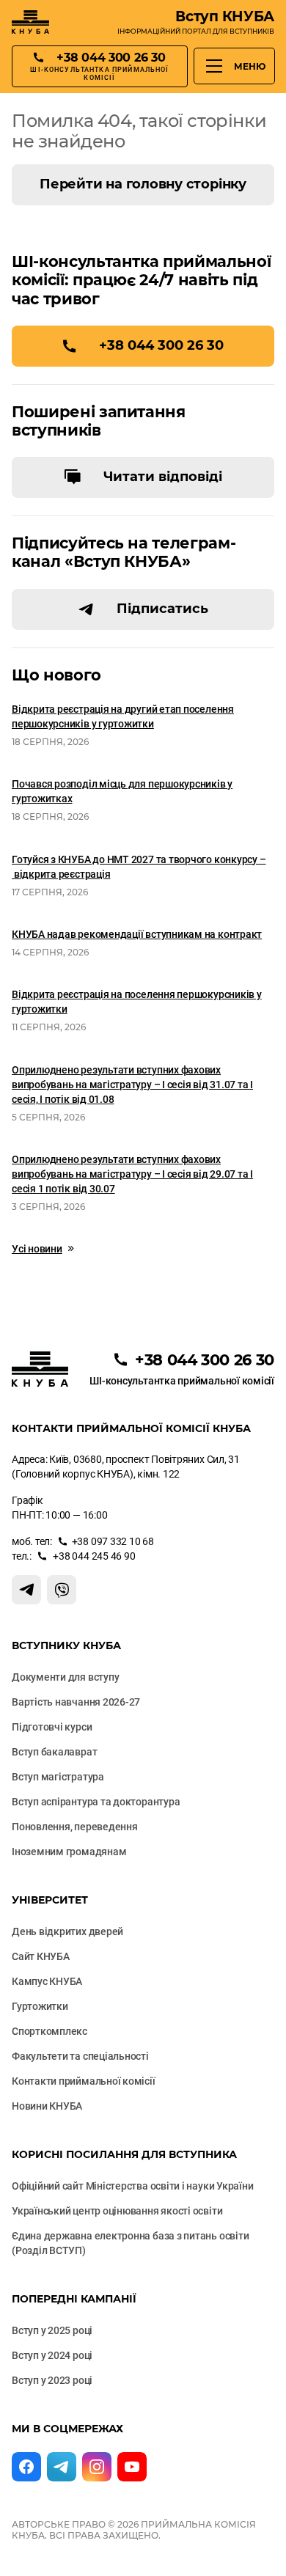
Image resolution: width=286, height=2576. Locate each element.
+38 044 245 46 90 (93, 1556)
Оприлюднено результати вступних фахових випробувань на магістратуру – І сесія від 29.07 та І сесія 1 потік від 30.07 (132, 1174)
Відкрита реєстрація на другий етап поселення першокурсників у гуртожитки (123, 716)
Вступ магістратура (58, 1777)
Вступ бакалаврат (54, 1752)
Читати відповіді (163, 477)
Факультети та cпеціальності (80, 2056)
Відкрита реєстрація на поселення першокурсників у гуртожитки (137, 1002)
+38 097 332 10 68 (113, 1541)
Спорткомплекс (49, 2031)
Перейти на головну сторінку (143, 184)
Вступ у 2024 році (52, 2355)
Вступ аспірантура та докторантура (96, 1802)
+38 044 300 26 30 (161, 345)
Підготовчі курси (52, 1727)
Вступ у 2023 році (52, 2380)
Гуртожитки (40, 2006)
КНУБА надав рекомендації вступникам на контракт (137, 934)
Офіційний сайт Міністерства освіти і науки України (133, 2186)
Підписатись (162, 609)
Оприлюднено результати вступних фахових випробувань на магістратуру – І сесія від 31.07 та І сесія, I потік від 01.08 (132, 1085)
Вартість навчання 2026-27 (76, 1702)
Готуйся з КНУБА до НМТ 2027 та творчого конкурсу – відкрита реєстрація (139, 867)
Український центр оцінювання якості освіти (117, 2211)
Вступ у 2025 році (52, 2330)
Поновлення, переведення (75, 1827)
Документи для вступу (65, 1677)
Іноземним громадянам (69, 1852)
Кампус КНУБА (47, 1981)
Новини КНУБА (47, 2106)
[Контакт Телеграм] (26, 1590)
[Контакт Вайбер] (62, 1590)
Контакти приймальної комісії (84, 2081)
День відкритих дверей (67, 1931)
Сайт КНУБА (41, 1956)
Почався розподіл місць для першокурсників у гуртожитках (122, 791)
